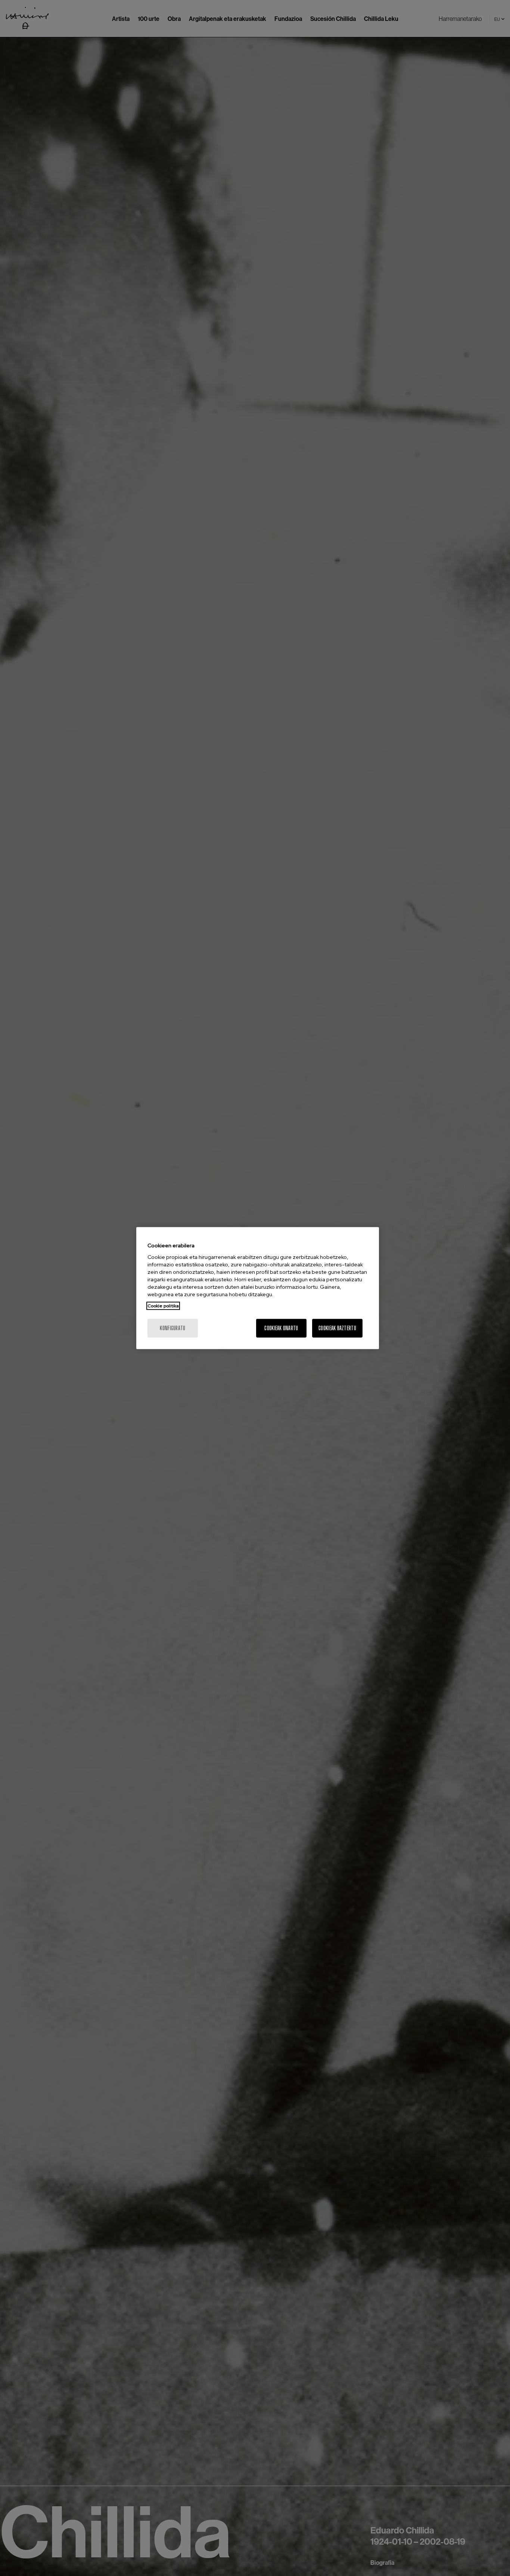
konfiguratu (172, 1328)
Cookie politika (163, 1306)
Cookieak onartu (281, 1328)
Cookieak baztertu (337, 1328)
